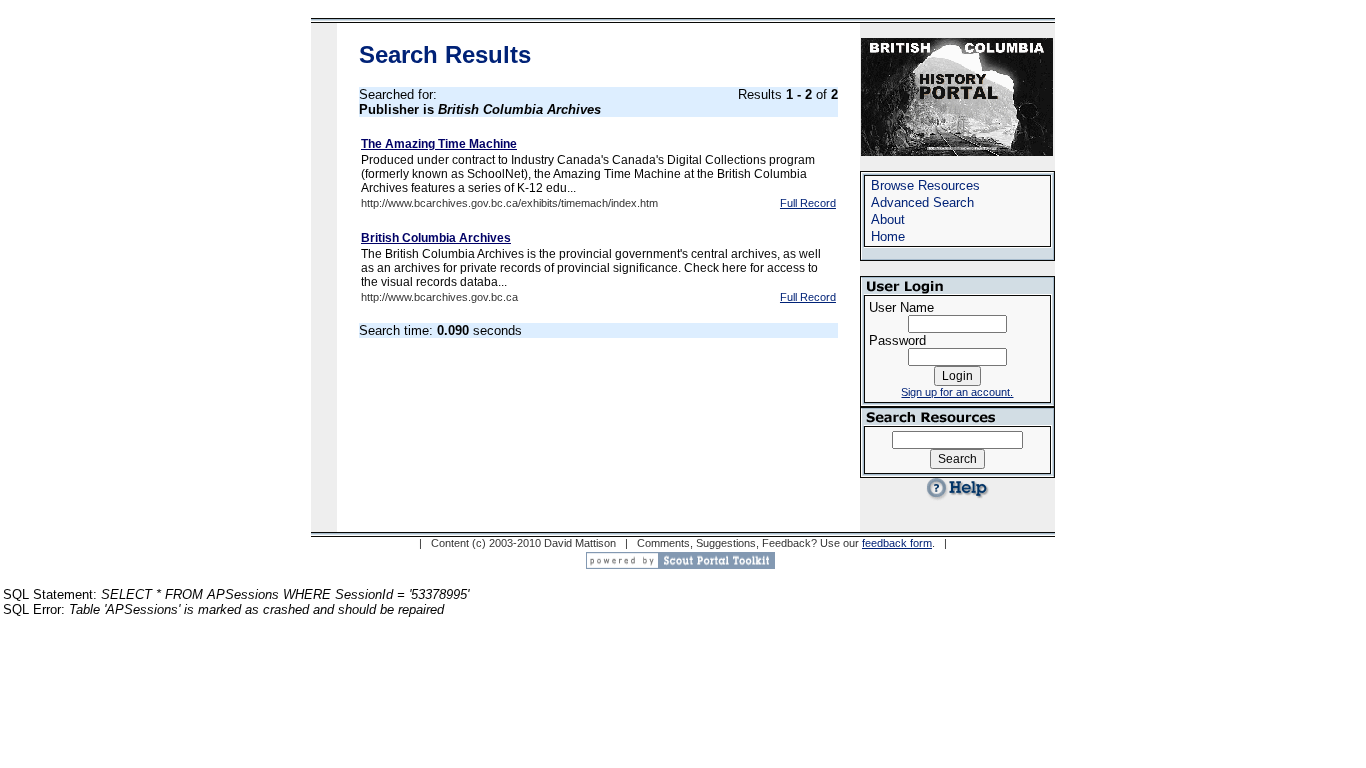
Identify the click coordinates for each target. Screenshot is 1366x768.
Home (888, 236)
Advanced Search (922, 202)
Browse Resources (925, 185)
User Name (901, 307)
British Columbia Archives (436, 238)
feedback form (897, 543)
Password (897, 340)
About (888, 219)
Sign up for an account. (957, 392)
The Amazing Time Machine (439, 144)
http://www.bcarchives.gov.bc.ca (439, 297)
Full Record (808, 203)
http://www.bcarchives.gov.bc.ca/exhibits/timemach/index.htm (509, 203)
